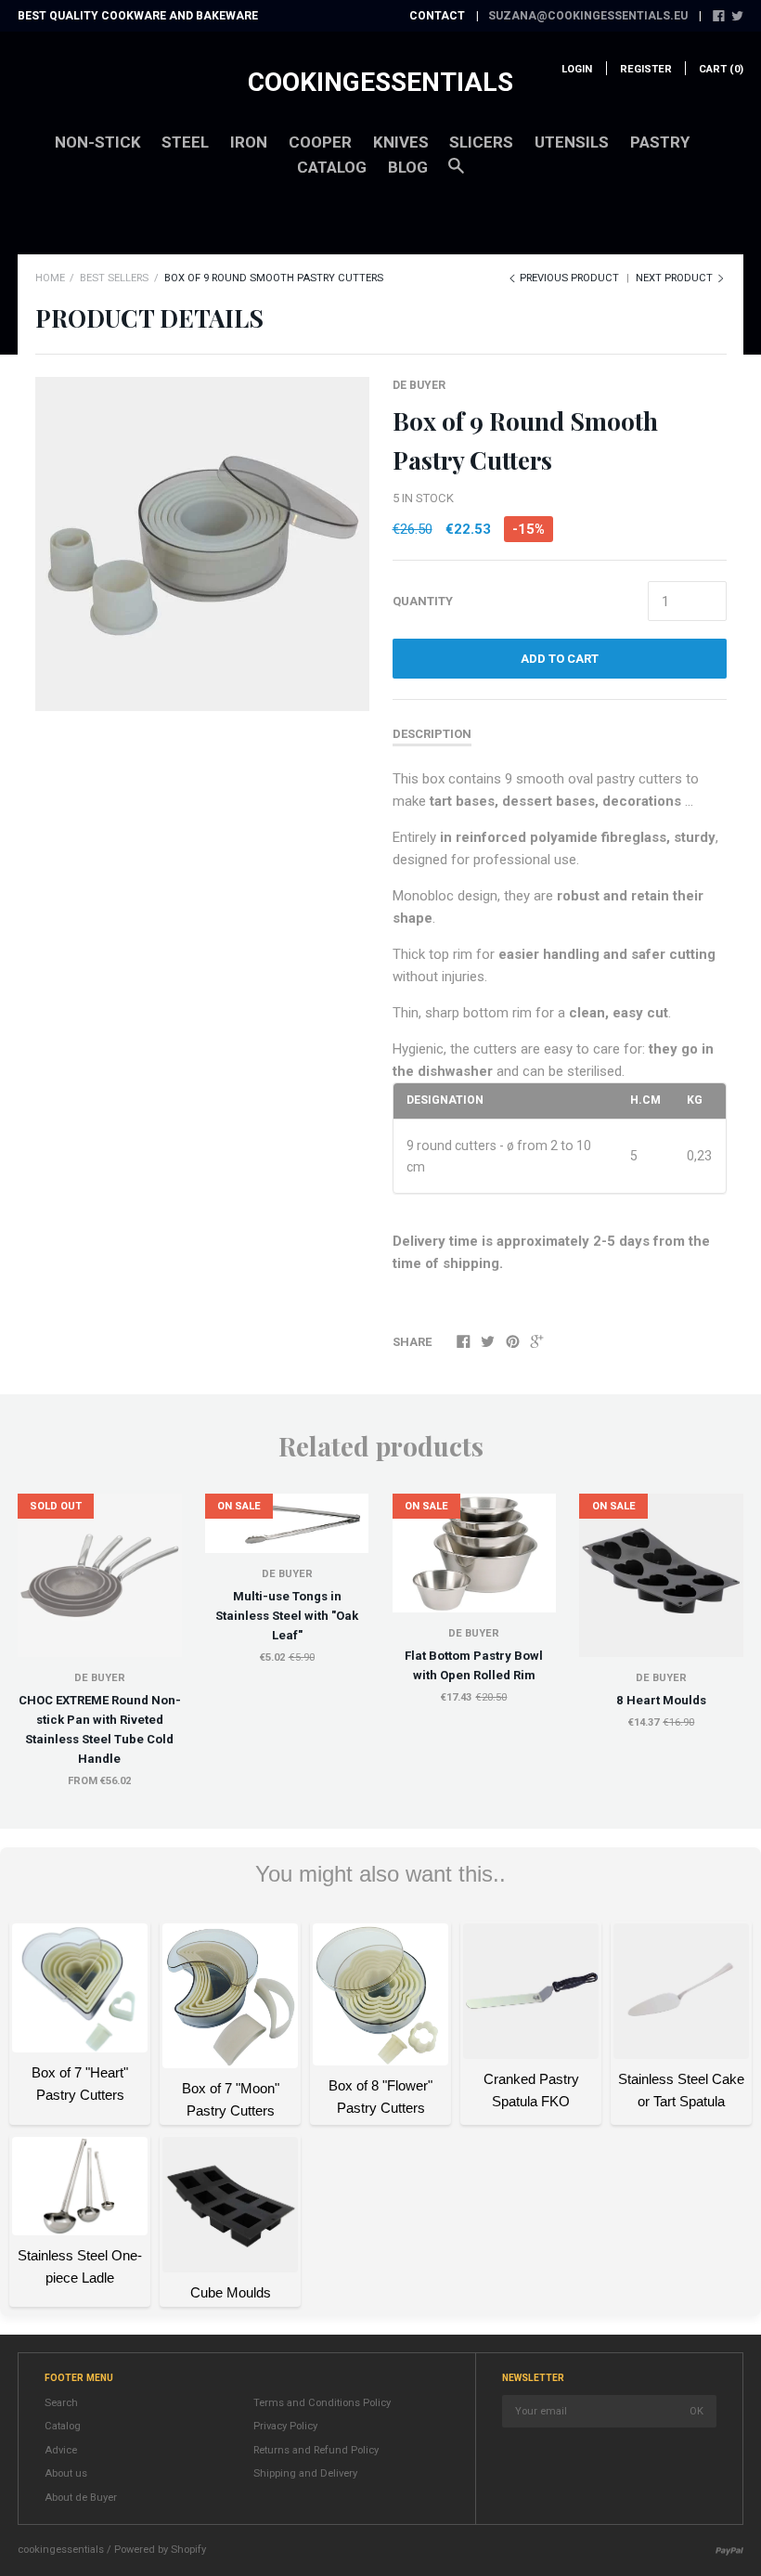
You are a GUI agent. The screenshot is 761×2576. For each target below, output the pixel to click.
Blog (408, 167)
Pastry (660, 142)
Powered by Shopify (160, 2550)
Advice (61, 2450)
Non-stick (98, 142)
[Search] (456, 175)
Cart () (721, 69)
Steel (185, 142)
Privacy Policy (285, 2426)
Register (646, 69)
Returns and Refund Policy (316, 2450)
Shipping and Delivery (305, 2473)
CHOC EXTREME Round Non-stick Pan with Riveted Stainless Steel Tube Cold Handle (100, 1729)
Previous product (569, 278)
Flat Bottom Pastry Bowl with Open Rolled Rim (474, 1665)
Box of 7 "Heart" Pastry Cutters (80, 2084)
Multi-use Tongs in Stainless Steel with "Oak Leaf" (287, 1616)
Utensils (572, 142)
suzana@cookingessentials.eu (588, 16)
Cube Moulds (231, 2292)
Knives (401, 142)
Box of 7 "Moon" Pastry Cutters (231, 2099)
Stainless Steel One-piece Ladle (80, 2266)
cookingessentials (380, 82)
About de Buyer (81, 2498)
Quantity (423, 601)
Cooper (320, 142)
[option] (202, 544)
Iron (249, 142)
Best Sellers (114, 278)
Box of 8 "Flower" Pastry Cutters (380, 2097)
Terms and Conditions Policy (322, 2403)
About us (66, 2473)
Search (61, 2403)
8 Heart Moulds (661, 1700)
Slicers (481, 142)
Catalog (332, 167)
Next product (676, 278)
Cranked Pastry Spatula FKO (531, 2090)
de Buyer (419, 385)
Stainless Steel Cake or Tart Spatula (681, 2090)
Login (577, 69)
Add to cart (560, 659)
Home (50, 278)
